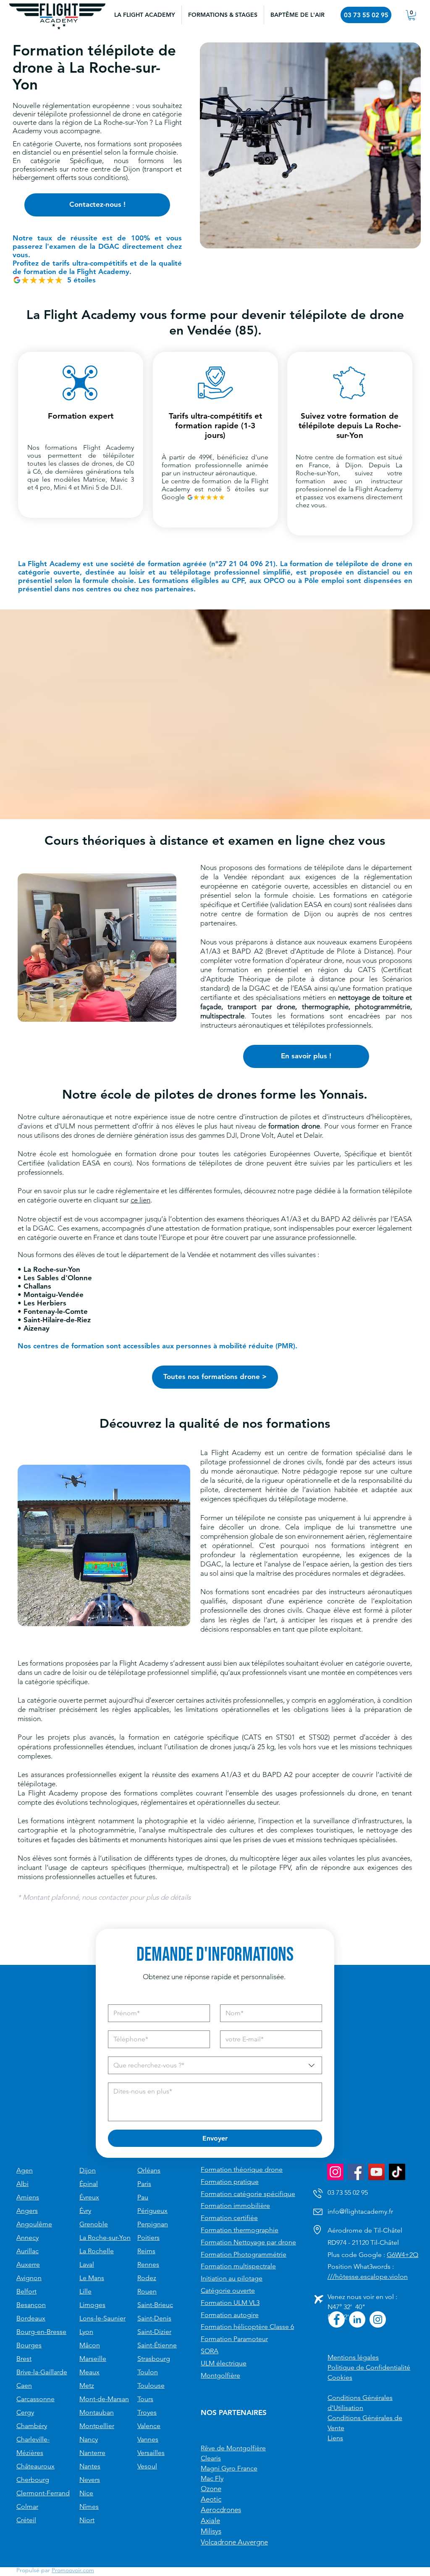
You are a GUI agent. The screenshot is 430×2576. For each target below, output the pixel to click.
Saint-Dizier (154, 2332)
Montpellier (97, 2426)
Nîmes (89, 2506)
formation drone (294, 1126)
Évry (85, 2211)
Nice (86, 2493)
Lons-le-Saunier (102, 2318)
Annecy (28, 2237)
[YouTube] (376, 2172)
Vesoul (147, 2466)
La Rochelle (97, 2251)
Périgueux (152, 2211)
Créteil (26, 2520)
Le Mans (92, 2278)
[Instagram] (335, 2172)
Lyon (86, 2332)
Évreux (89, 2197)
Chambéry (32, 2426)
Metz (87, 2385)
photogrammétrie (383, 1007)
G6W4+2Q (402, 2255)
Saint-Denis (154, 2318)
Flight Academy (109, 447)
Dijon (88, 2170)
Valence (149, 2426)
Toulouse (151, 2385)
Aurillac (28, 2251)
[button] (223, 15)
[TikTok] (397, 2172)
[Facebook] (356, 2172)
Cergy (25, 2412)
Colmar (27, 2506)
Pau (143, 2197)
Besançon (31, 2305)
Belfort (26, 2291)
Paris (144, 2184)
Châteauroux (35, 2466)
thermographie (325, 1007)
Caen (24, 2385)
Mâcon (90, 2345)
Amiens (28, 2197)
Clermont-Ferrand (43, 2493)
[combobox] (215, 2065)
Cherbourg (33, 2480)
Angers (27, 2211)
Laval (87, 2264)
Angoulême (34, 2224)
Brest (24, 2358)
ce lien (140, 1200)
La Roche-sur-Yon (105, 2237)
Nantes (90, 2466)
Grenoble (94, 2224)
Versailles (151, 2453)
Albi (22, 2184)
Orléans (149, 2170)
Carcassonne (35, 2399)
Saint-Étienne (157, 2345)
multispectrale (222, 1016)
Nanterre (92, 2453)
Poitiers (148, 2237)
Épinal (89, 2184)
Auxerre (28, 2264)
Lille (85, 2291)
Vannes (148, 2439)
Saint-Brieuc (155, 2305)
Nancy (89, 2439)
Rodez (147, 2278)
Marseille (93, 2358)
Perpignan (153, 2224)
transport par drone (261, 1007)
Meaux (89, 2372)
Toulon (148, 2372)
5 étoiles (81, 280)
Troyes (147, 2412)
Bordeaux (31, 2318)
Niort (87, 2520)
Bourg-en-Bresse (41, 2332)
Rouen (147, 2291)
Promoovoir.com (73, 2570)
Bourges (29, 2345)
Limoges (92, 2305)
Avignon (29, 2278)
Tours (145, 2399)
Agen (25, 2170)
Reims (146, 2251)
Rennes (148, 2264)
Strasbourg (154, 2358)
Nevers (90, 2480)
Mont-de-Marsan (104, 2399)
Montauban (97, 2412)
